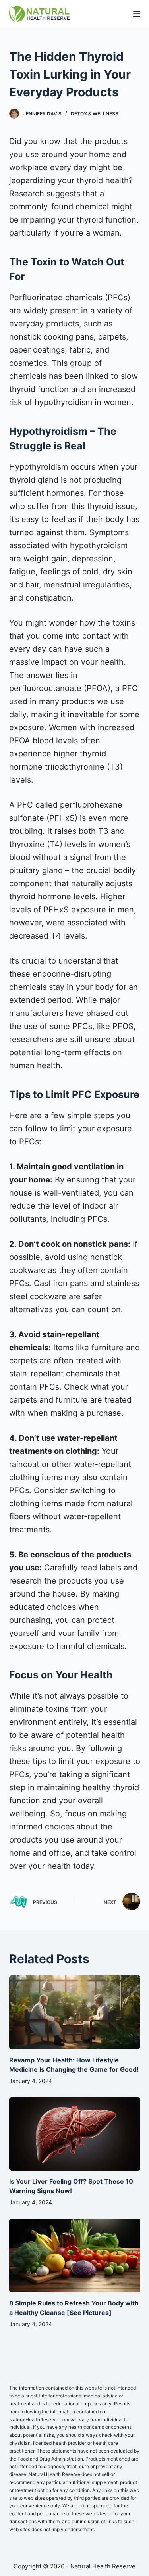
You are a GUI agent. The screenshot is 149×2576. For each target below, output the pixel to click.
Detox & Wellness (95, 114)
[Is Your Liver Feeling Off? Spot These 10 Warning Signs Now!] (75, 2134)
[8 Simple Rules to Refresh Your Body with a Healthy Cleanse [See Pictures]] (75, 2255)
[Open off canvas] (137, 14)
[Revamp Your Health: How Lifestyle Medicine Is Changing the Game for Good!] (75, 2012)
